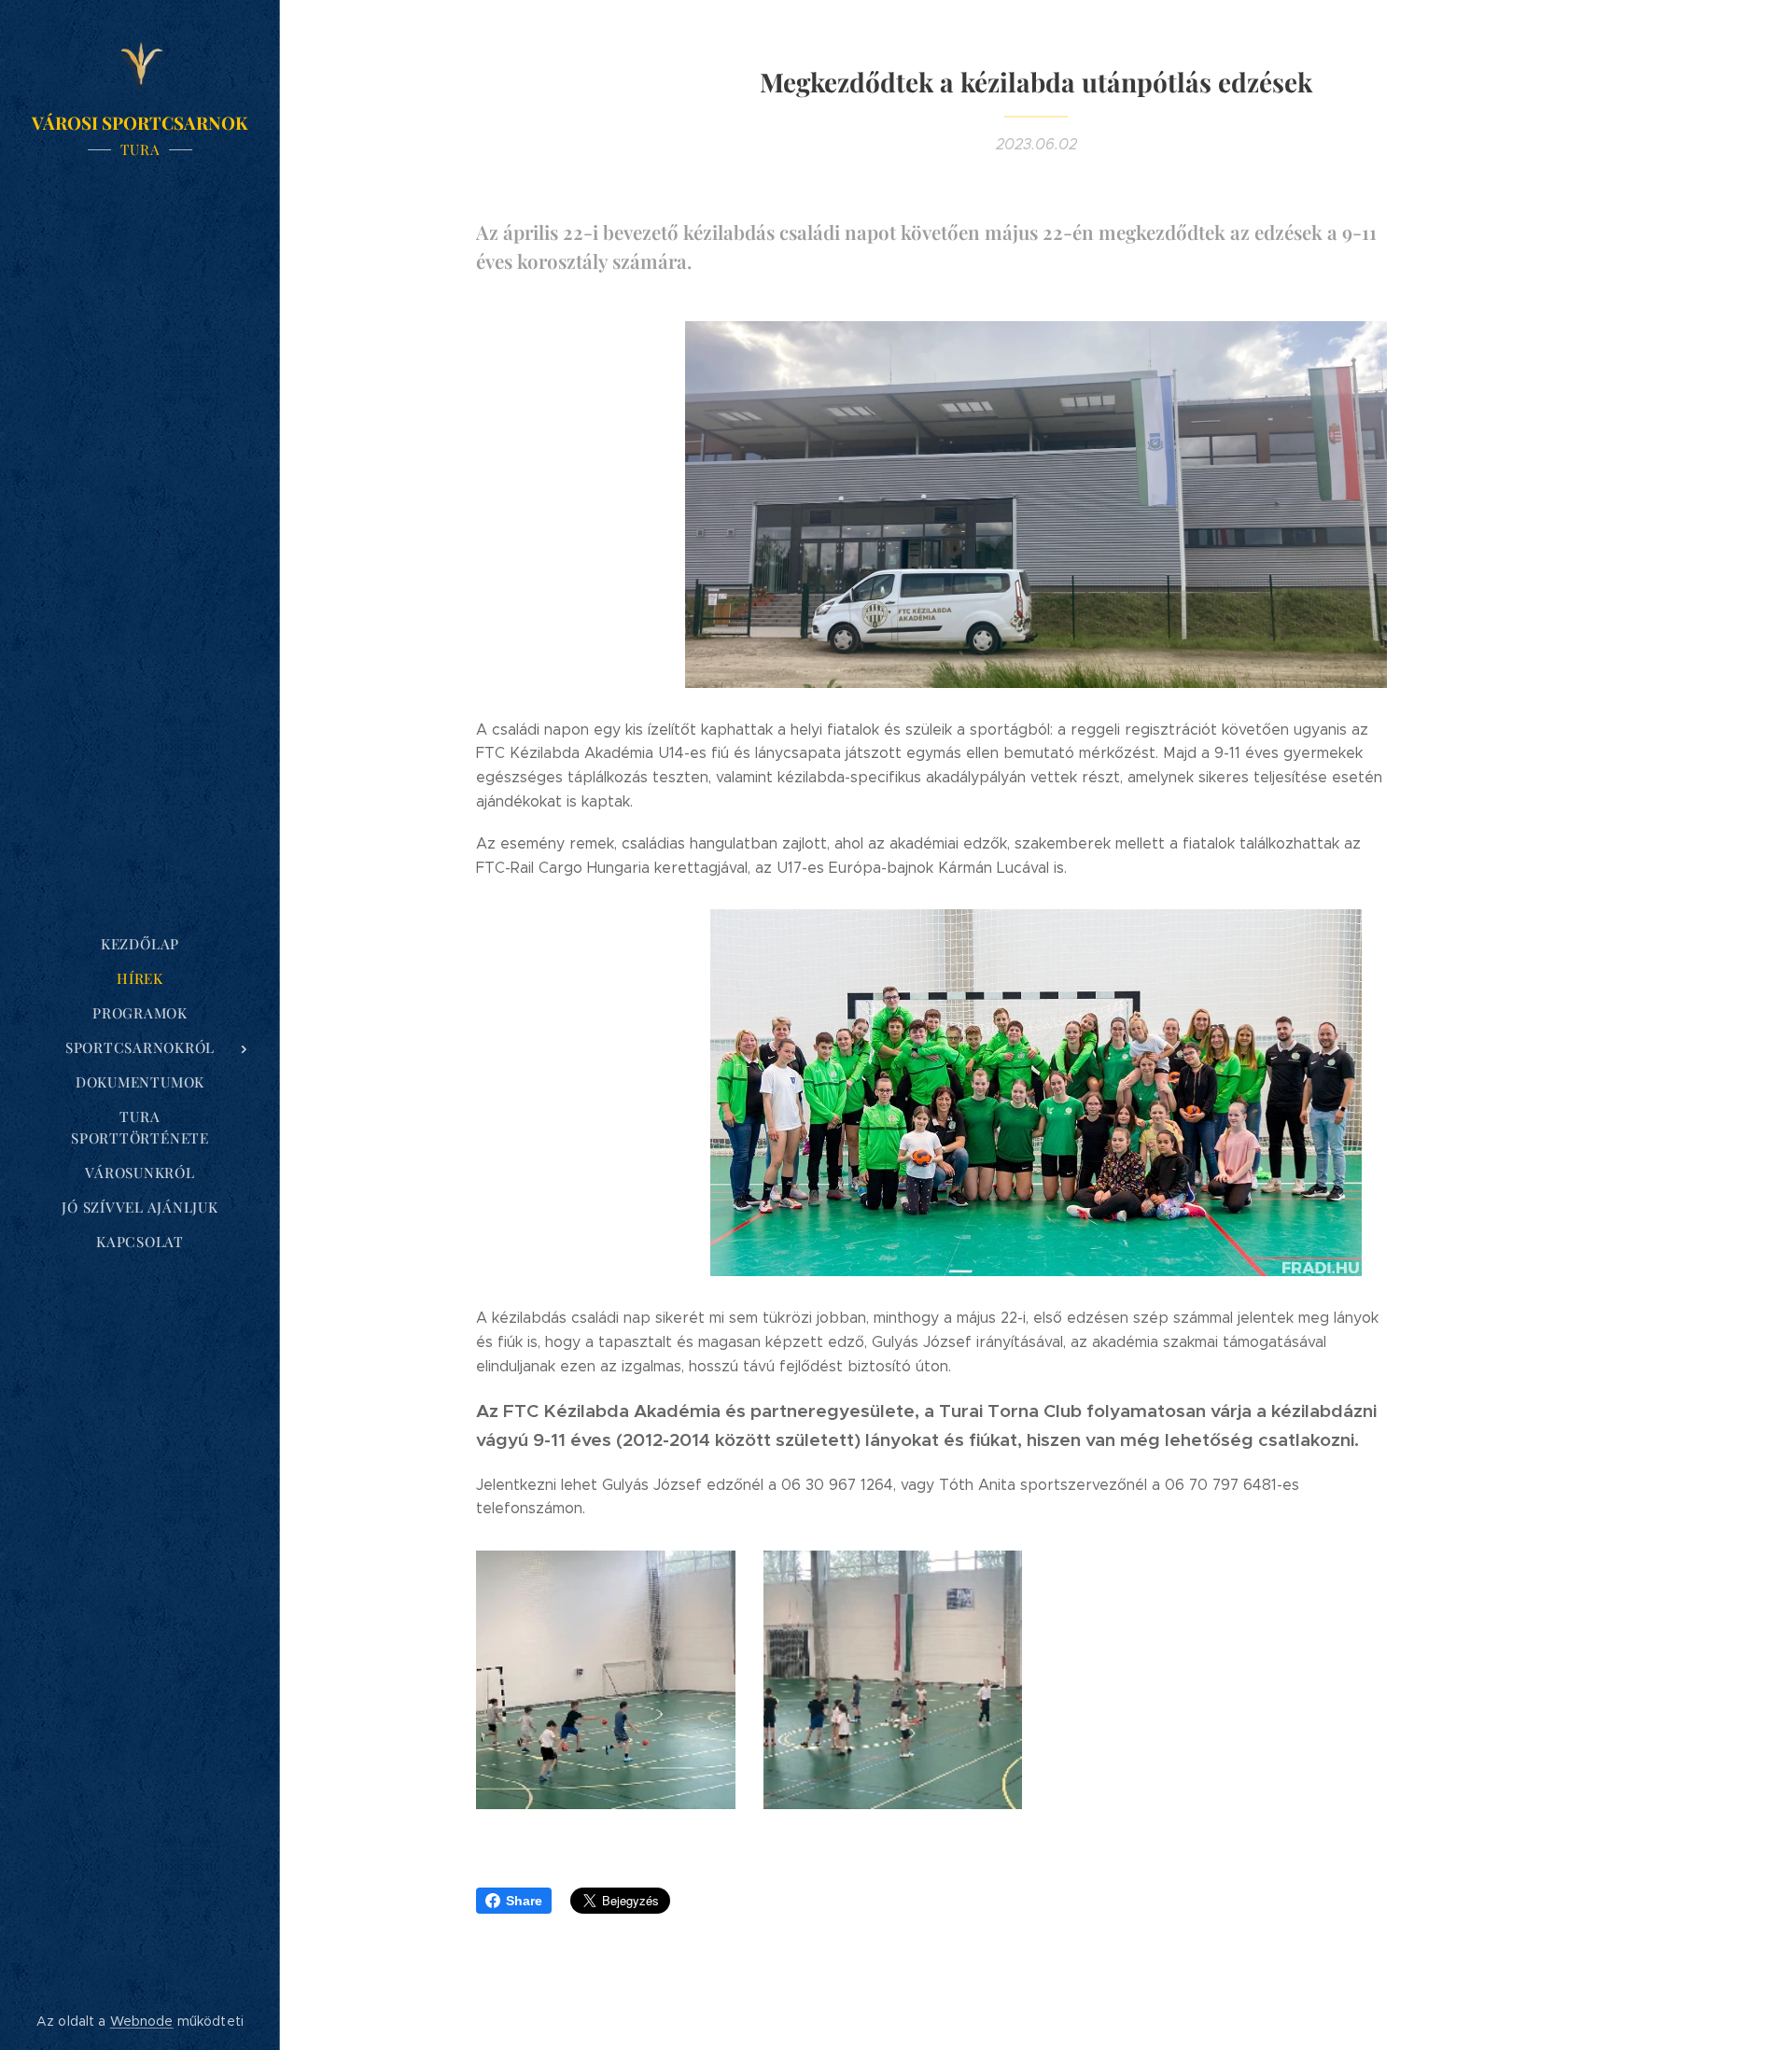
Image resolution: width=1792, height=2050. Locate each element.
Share (524, 1901)
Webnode (142, 2021)
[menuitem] (140, 944)
